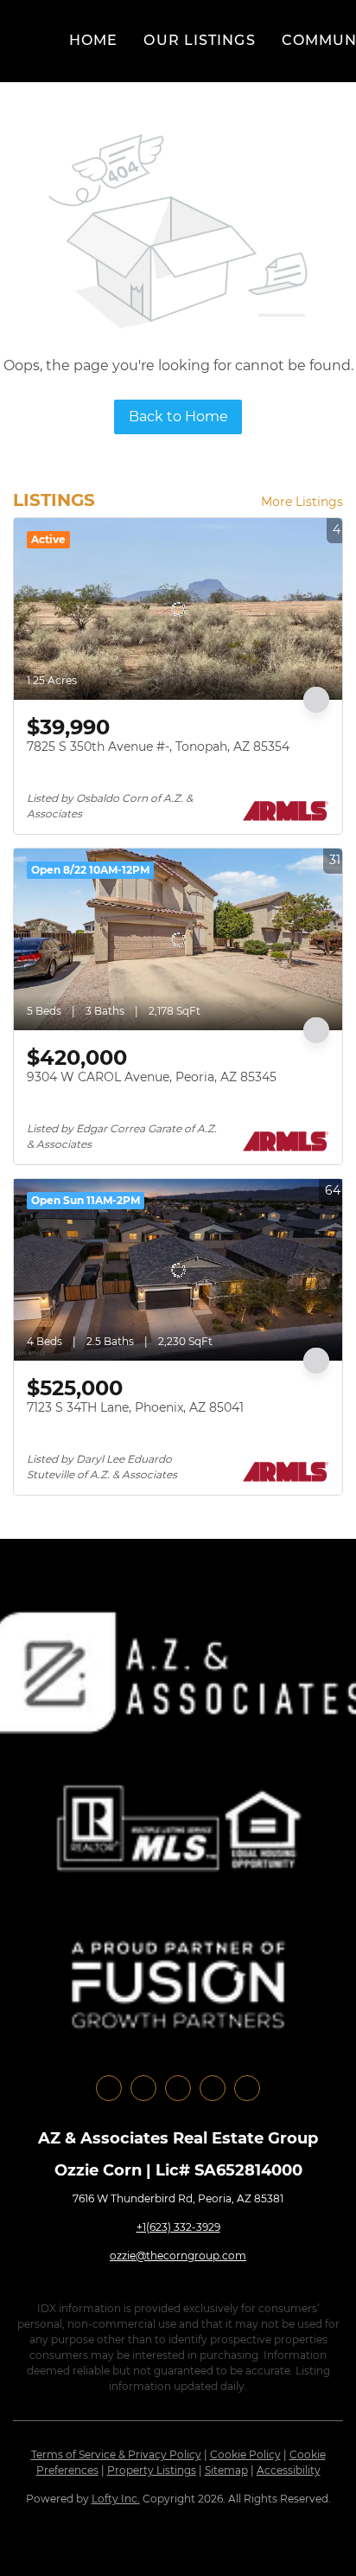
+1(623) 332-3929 (178, 2227)
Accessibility (289, 2470)
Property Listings (152, 2470)
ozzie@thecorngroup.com (178, 2256)
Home (93, 40)
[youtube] (213, 2088)
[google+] (247, 2088)
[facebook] (109, 2088)
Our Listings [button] (199, 40)
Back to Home (178, 417)
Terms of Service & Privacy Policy (116, 2454)
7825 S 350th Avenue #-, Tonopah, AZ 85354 (158, 747)
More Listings (302, 502)
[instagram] (178, 2088)
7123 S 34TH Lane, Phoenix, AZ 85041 (135, 1407)
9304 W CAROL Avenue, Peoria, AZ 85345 (152, 1077)
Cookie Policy (245, 2454)
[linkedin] (143, 2088)
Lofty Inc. (116, 2499)
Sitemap (226, 2470)
